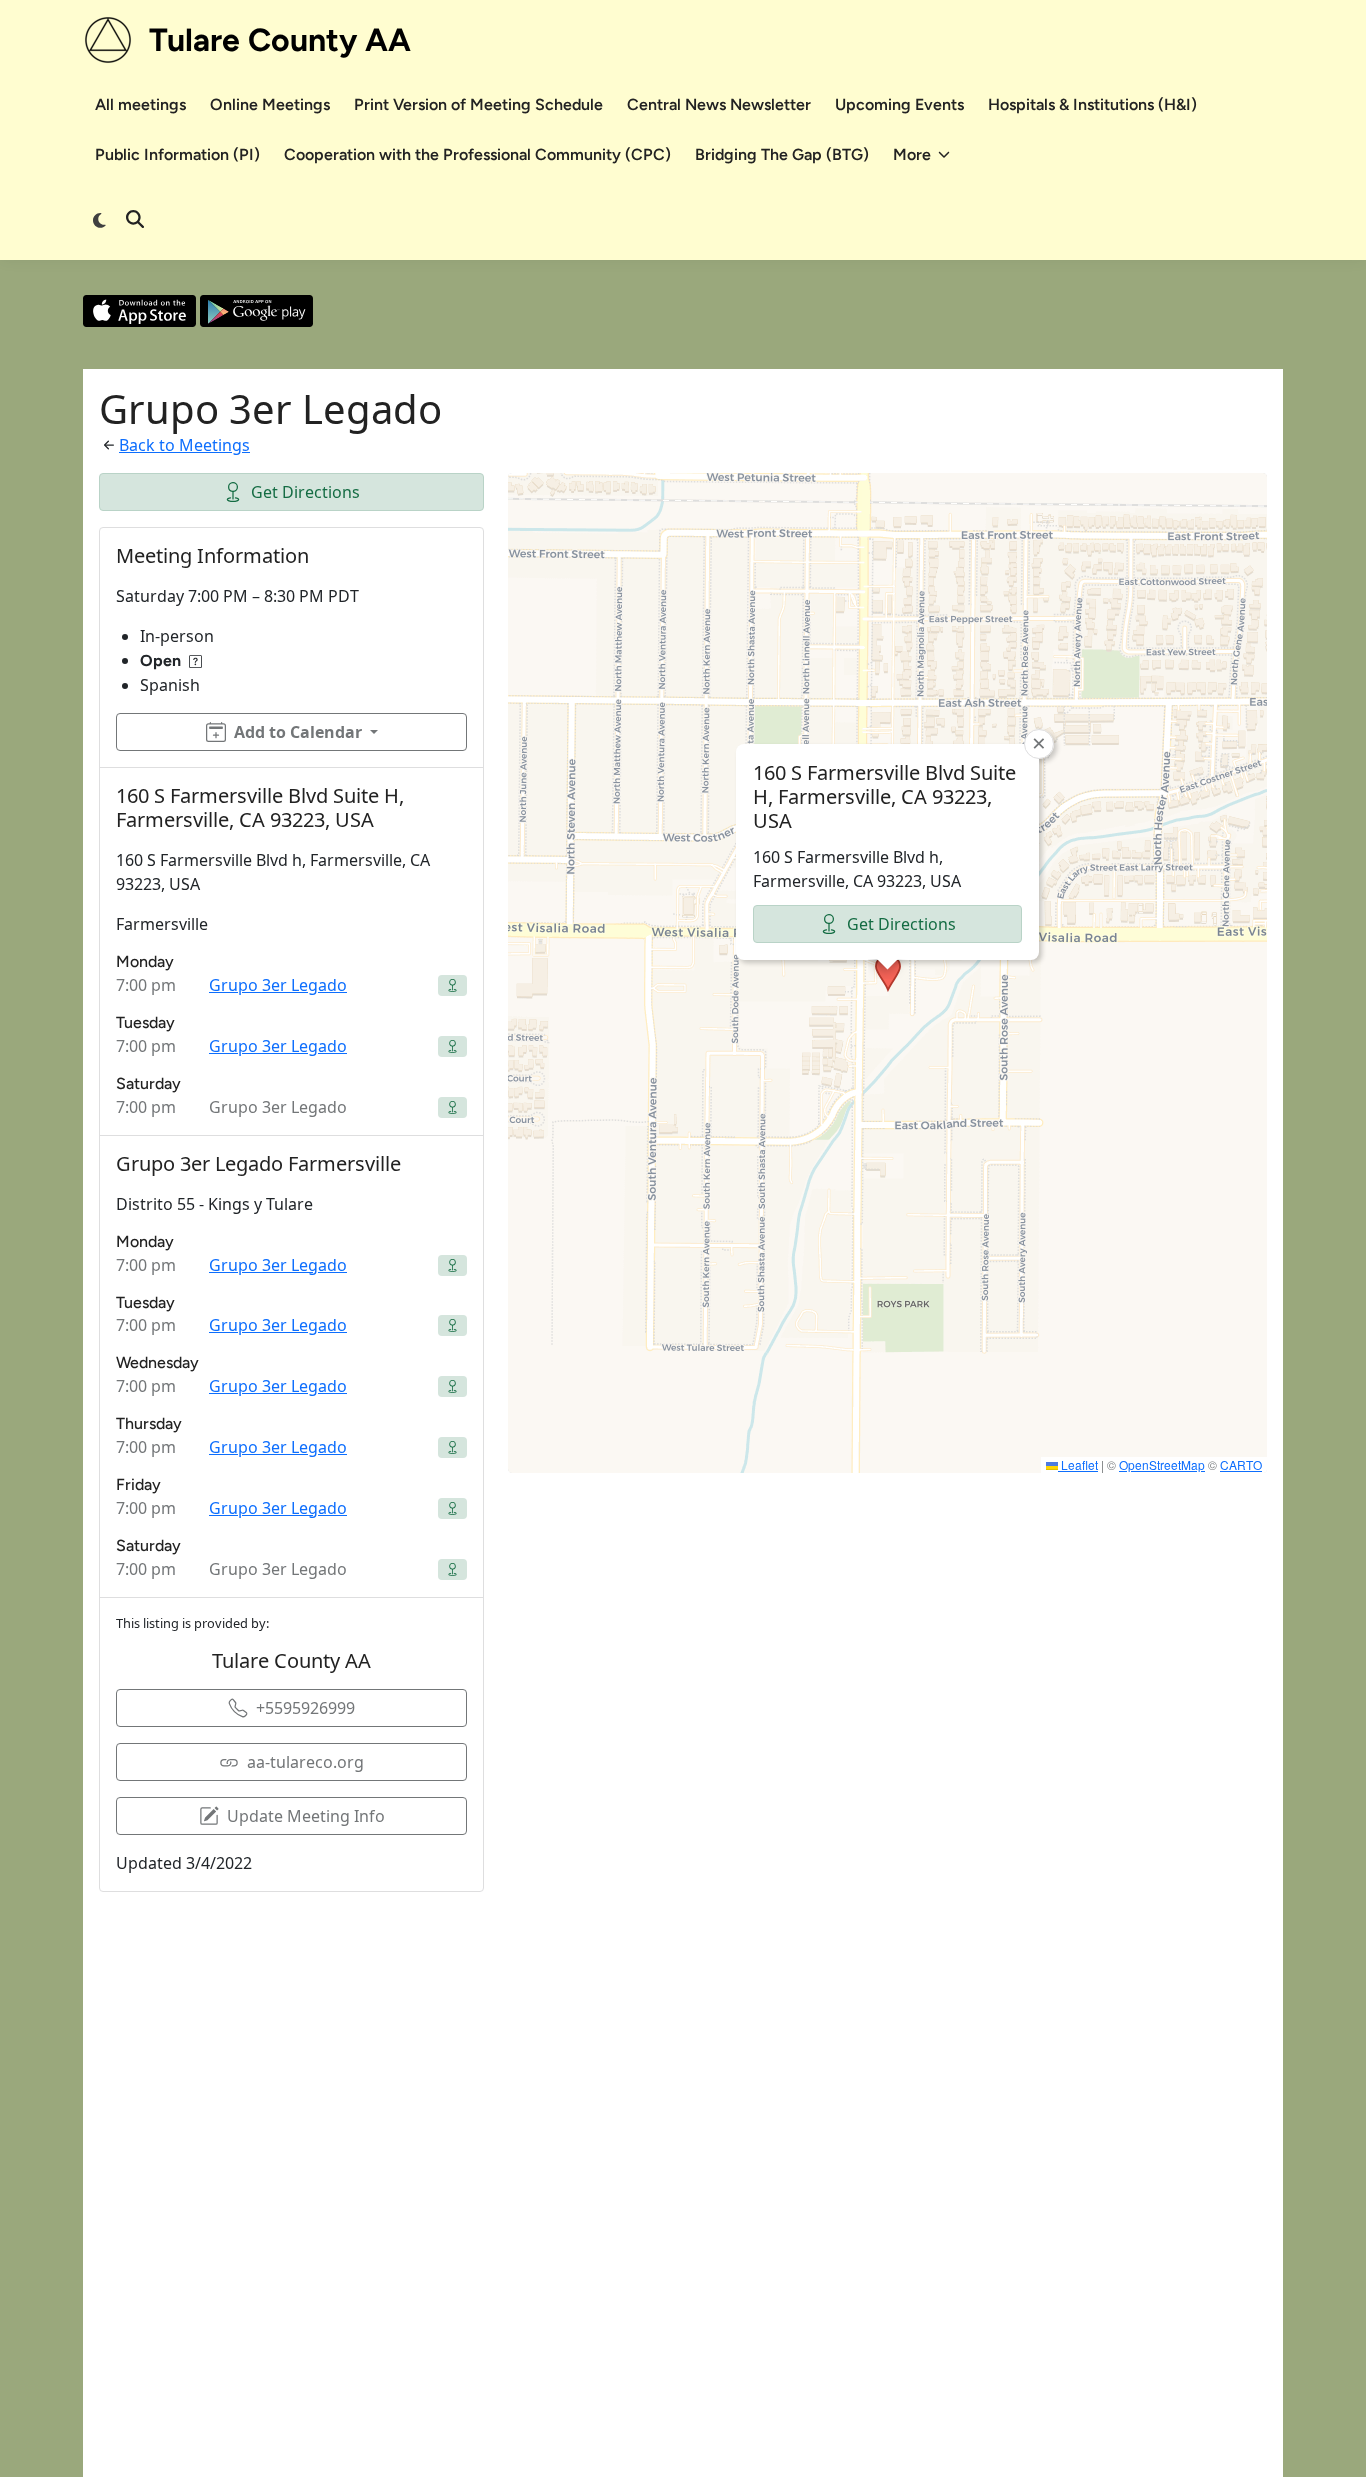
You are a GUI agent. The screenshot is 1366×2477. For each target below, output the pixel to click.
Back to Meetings (184, 445)
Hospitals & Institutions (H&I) (1092, 104)
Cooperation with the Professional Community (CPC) (477, 154)
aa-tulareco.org (305, 1762)
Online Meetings (270, 104)
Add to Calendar (298, 732)
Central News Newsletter (719, 104)
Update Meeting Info (306, 1816)
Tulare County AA (280, 40)
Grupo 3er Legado (278, 985)
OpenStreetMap (1162, 1464)
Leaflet (1078, 1464)
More (912, 154)
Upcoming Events (899, 104)
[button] (888, 973)
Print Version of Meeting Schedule (478, 104)
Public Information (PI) (177, 154)
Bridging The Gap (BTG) (782, 154)
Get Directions (305, 492)
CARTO (1241, 1464)
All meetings (140, 104)
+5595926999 (305, 1708)
